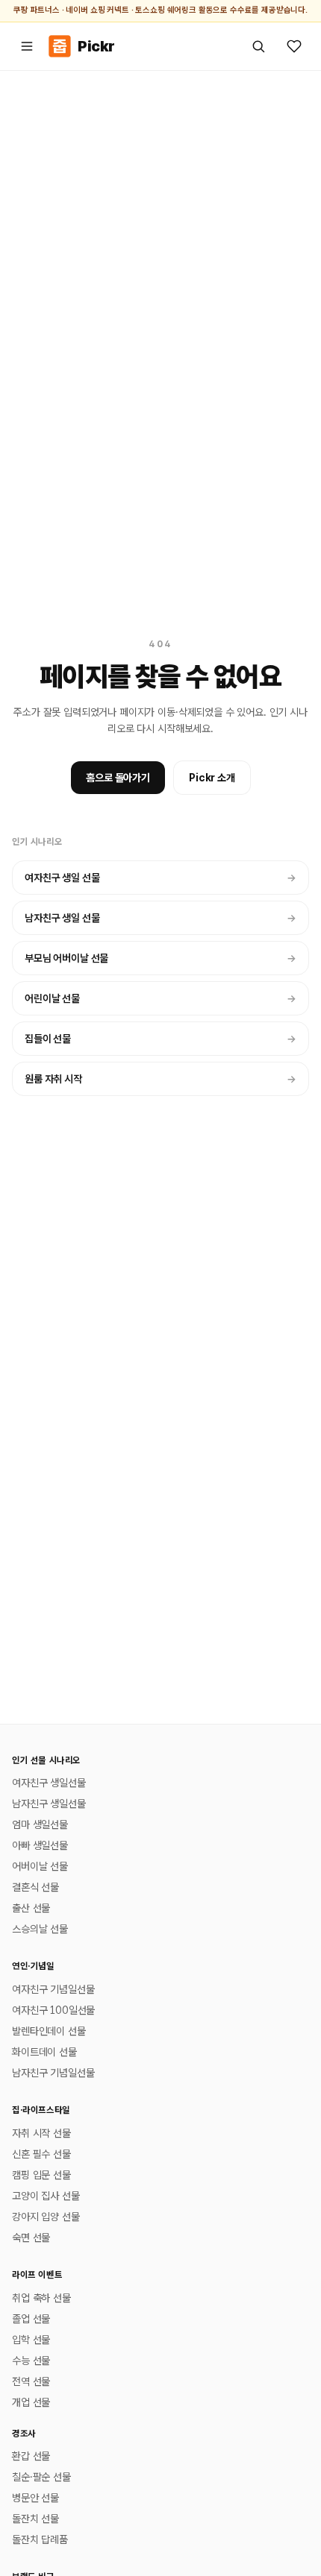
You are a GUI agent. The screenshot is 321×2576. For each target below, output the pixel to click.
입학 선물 (31, 2340)
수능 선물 (31, 2361)
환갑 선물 (31, 2456)
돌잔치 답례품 (40, 2539)
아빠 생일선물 (40, 1845)
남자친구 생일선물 (49, 1804)
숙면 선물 (31, 2238)
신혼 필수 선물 (41, 2154)
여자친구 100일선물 (53, 2010)
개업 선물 (31, 2402)
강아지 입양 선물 (46, 2217)
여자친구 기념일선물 (53, 1989)
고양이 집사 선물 (46, 2196)
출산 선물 (31, 1908)
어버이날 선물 (40, 1866)
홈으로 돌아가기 (118, 778)
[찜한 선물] (294, 46)
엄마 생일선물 (40, 1824)
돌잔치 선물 (35, 2519)
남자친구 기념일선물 (53, 2073)
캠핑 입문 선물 (41, 2175)
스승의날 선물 (40, 1929)
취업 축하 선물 (41, 2298)
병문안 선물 (35, 2498)
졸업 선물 (31, 2319)
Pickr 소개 (212, 778)
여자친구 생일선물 (49, 1783)
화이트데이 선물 (44, 2052)
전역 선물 (31, 2381)
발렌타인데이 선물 (49, 2031)
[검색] (258, 46)
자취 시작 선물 (41, 2133)
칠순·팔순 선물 (41, 2477)
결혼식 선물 (35, 1887)
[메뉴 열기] (27, 46)
